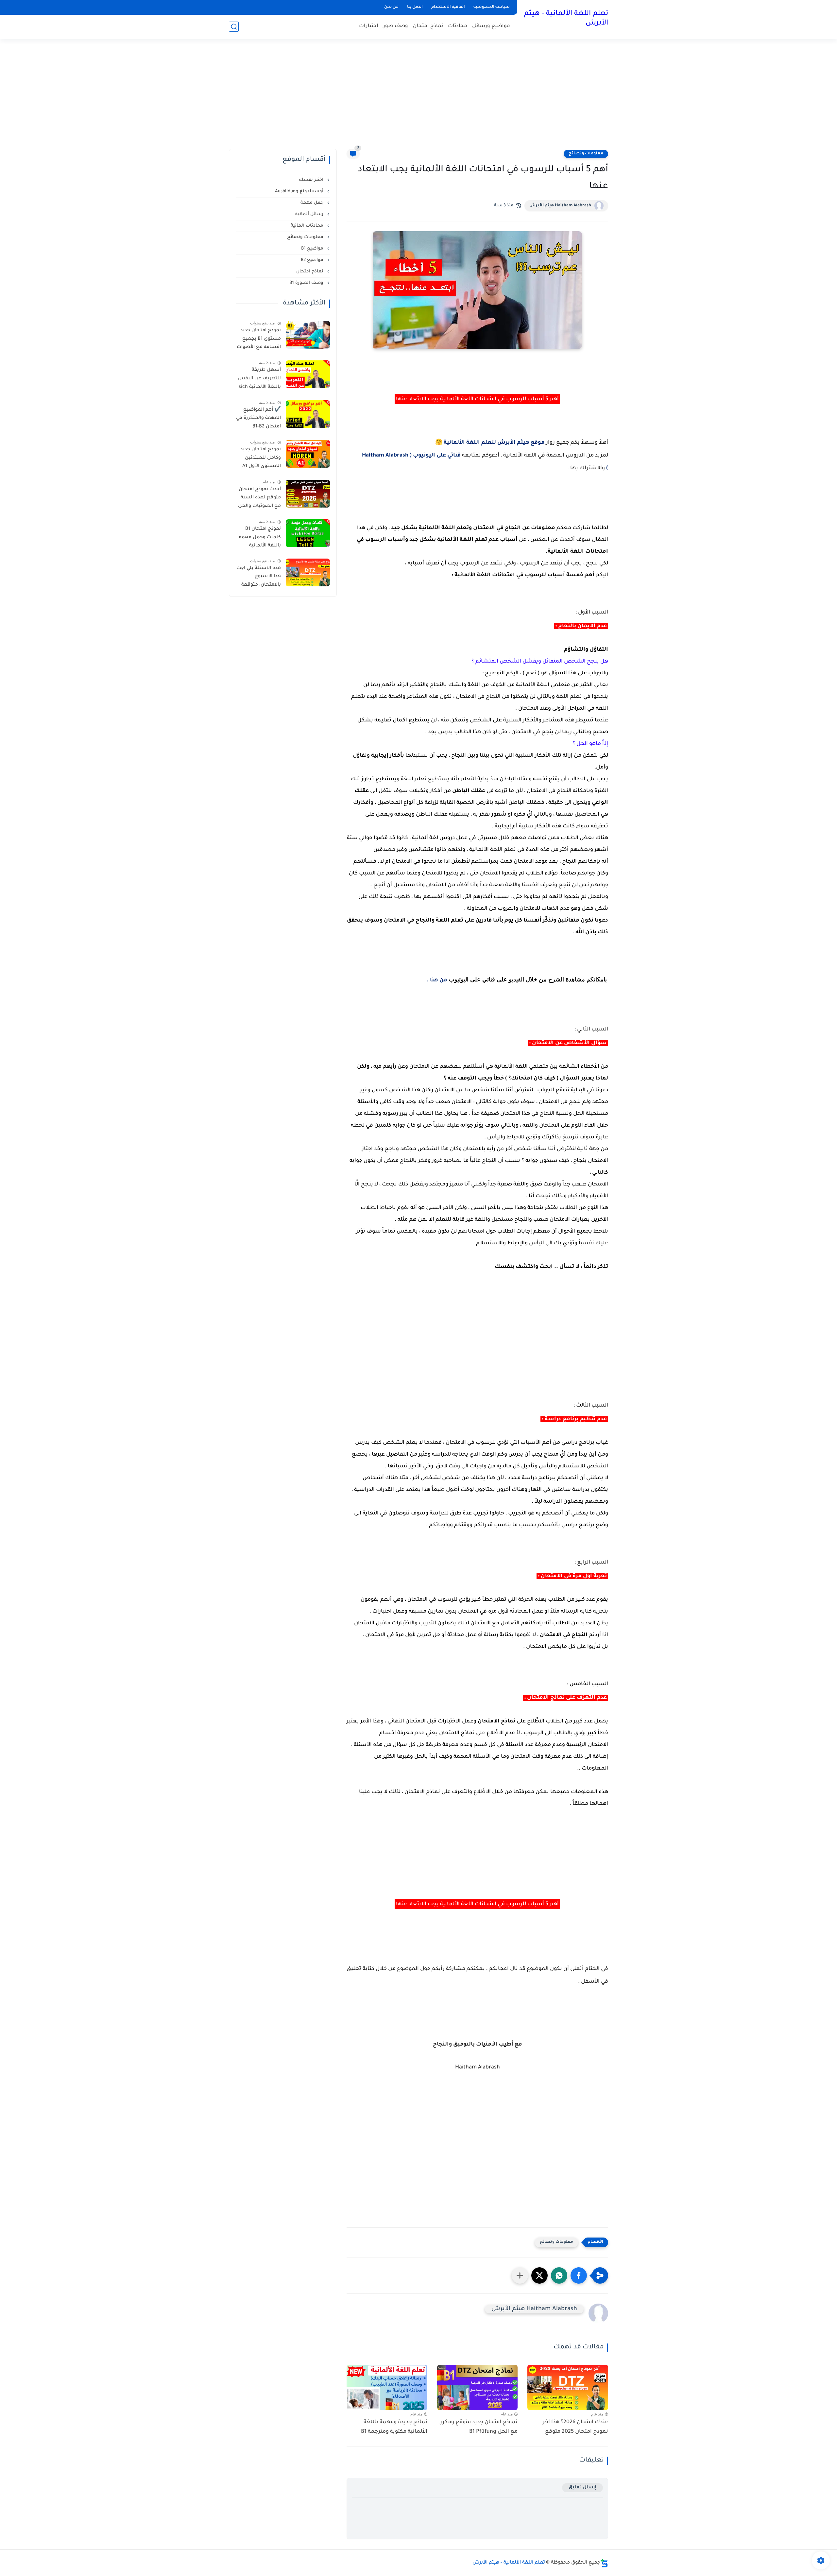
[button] (579, 2275)
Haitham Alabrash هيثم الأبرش (560, 206)
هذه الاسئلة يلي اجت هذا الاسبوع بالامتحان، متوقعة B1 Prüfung (259, 578)
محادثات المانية (308, 226)
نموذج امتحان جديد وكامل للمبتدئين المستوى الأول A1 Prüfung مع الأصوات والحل (261, 459)
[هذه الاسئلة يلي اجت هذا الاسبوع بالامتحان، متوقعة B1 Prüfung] (308, 572)
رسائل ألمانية (310, 214)
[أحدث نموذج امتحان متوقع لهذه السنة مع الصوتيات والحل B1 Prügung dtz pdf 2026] (308, 494)
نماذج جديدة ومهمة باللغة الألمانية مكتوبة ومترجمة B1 (394, 2427)
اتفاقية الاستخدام (448, 7)
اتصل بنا (415, 7)
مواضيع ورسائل (491, 26)
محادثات (458, 26)
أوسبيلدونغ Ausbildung (300, 191)
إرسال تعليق (582, 2488)
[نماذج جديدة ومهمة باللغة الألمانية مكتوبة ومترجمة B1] (387, 2387)
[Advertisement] (418, 98)
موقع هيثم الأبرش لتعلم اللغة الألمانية (494, 443)
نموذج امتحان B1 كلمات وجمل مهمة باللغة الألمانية (260, 537)
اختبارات (369, 26)
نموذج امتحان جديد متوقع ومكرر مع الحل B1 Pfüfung (479, 2427)
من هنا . (437, 980)
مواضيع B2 (313, 260)
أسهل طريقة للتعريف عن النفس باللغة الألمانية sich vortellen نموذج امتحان (259, 380)
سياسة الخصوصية (492, 7)
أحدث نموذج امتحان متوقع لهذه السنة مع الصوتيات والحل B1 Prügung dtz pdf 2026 (259, 499)
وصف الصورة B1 (307, 283)
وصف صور (396, 26)
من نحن (391, 7)
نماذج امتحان (428, 26)
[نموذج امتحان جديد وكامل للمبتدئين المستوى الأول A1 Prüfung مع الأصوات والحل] (308, 454)
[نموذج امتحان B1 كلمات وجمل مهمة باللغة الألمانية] (308, 533)
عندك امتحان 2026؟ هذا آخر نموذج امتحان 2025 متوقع (575, 2427)
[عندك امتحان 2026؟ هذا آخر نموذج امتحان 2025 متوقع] (568, 2387)
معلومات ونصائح (586, 154)
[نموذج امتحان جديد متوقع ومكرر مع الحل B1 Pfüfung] (478, 2387)
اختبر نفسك (312, 180)
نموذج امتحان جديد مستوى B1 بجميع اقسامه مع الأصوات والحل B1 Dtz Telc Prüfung (259, 340)
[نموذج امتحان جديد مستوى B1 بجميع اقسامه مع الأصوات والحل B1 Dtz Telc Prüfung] (308, 335)
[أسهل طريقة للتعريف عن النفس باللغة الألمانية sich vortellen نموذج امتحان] (308, 374)
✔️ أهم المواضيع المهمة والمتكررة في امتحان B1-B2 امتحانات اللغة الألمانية (258, 420)
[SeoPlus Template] (604, 2563)
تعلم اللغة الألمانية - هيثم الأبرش (566, 19)
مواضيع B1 (313, 249)
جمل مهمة (313, 203)
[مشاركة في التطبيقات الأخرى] (520, 2275)
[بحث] (234, 27)
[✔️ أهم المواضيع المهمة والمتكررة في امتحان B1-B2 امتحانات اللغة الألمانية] (308, 414)
